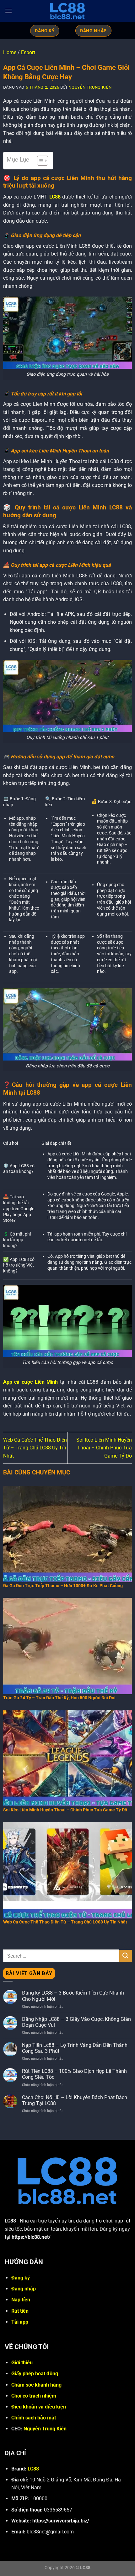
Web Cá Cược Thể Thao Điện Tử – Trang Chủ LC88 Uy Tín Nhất (35, 1448)
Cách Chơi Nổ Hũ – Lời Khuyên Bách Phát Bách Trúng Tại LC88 (75, 2100)
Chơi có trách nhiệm (34, 2396)
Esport (28, 52)
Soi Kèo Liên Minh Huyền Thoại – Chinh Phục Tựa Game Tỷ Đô (104, 1448)
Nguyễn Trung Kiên (90, 87)
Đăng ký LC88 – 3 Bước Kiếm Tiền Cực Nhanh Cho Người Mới (73, 1996)
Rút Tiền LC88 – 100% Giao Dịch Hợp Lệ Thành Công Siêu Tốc (74, 2074)
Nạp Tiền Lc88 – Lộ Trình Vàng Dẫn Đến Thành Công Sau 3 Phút (75, 2048)
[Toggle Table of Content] (39, 161)
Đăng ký (21, 2278)
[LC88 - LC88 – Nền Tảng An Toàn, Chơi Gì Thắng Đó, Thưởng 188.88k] (67, 11)
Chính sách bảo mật (34, 2418)
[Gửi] (126, 1956)
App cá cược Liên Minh (31, 1382)
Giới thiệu (22, 2363)
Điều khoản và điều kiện (39, 2407)
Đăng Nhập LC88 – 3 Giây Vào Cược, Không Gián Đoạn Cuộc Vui (76, 2022)
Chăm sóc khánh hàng (36, 2385)
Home (10, 52)
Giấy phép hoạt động (35, 2374)
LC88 (55, 197)
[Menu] (8, 11)
